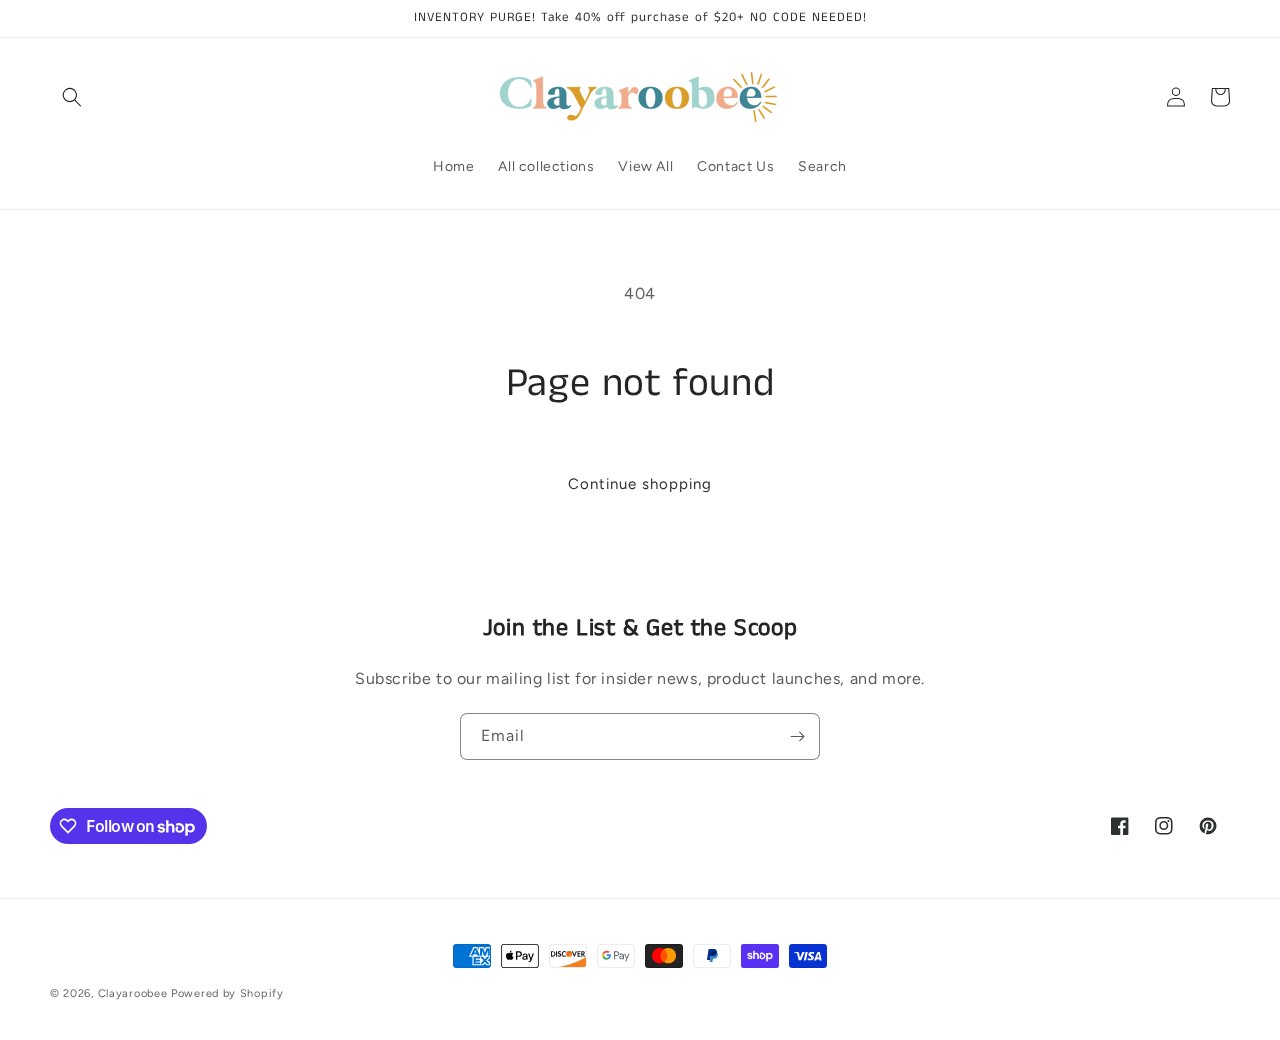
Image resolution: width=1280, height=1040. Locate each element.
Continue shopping (640, 484)
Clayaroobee (134, 993)
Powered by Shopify (227, 993)
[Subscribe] (797, 736)
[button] (72, 97)
